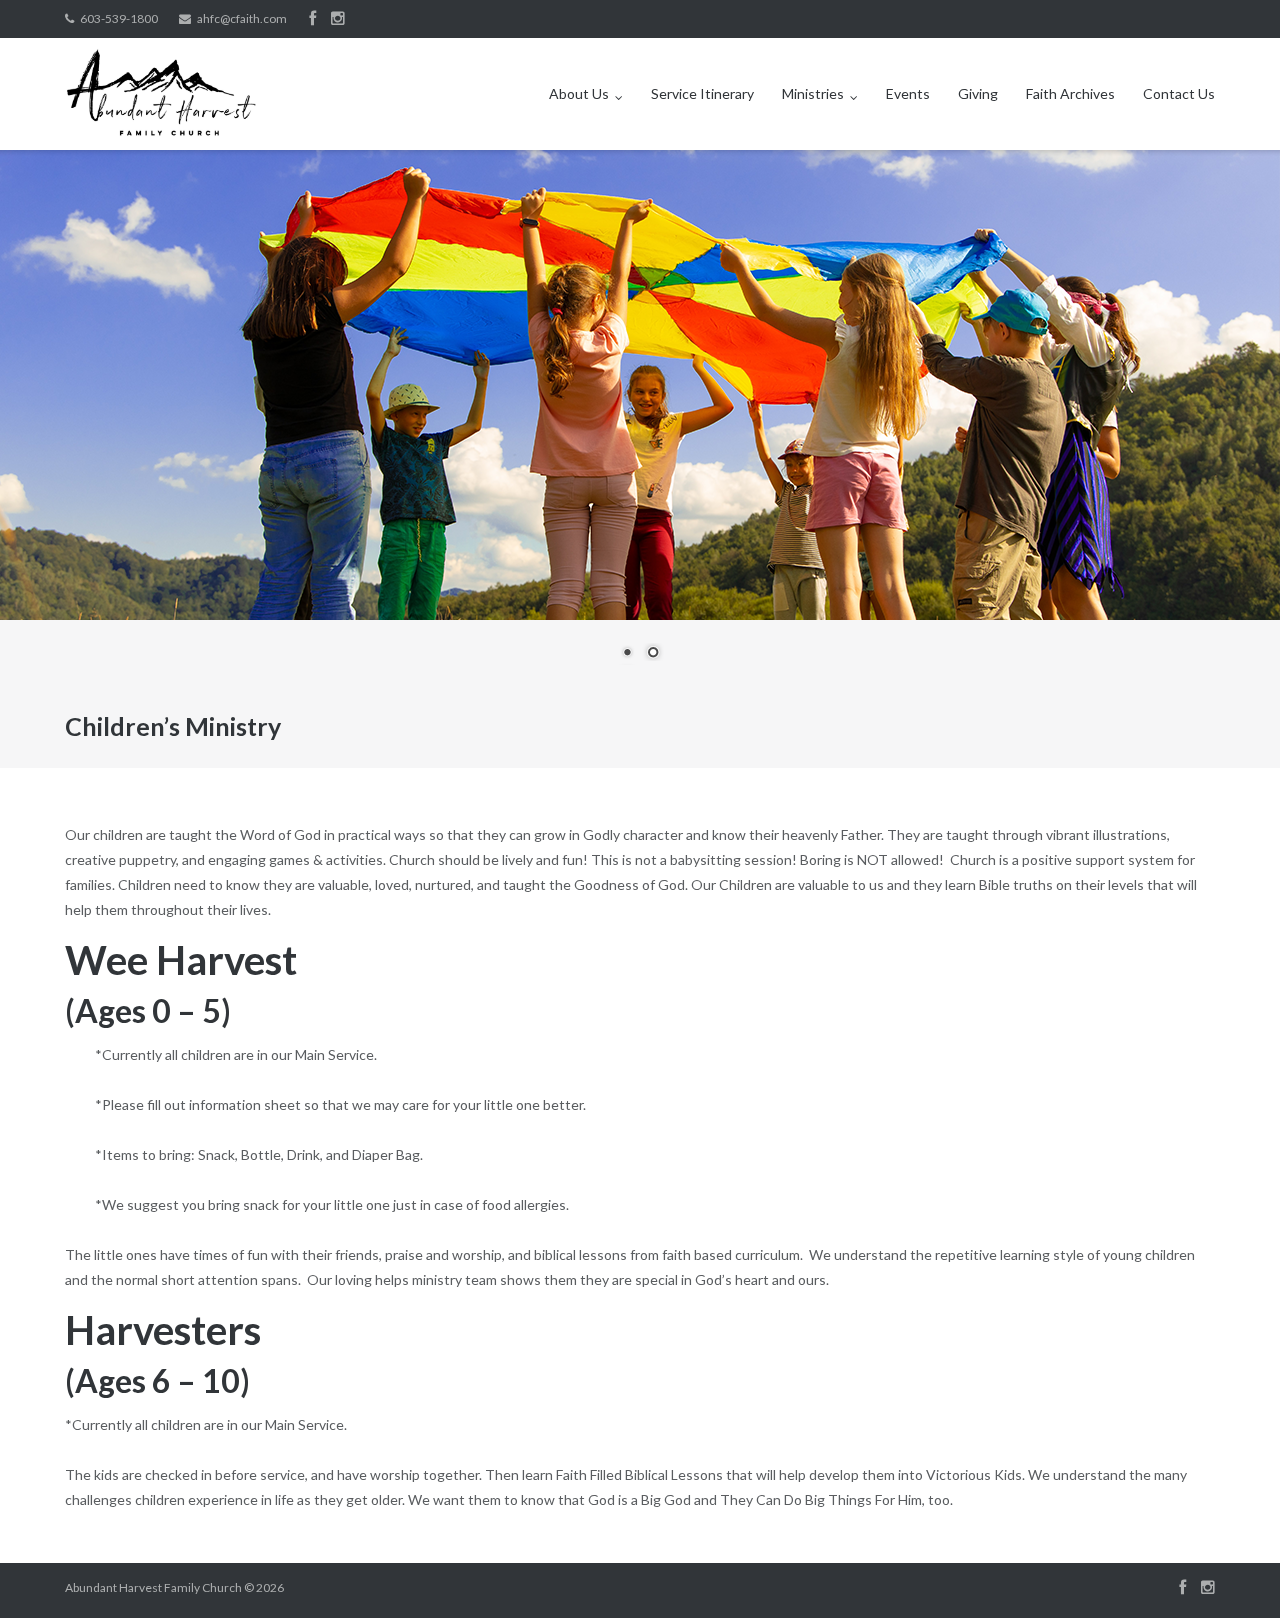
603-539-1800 (119, 18)
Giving (978, 93)
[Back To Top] (1230, 1570)
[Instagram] (338, 19)
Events (908, 93)
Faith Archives (1070, 93)
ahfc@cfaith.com (242, 18)
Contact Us (1179, 93)
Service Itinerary (702, 93)
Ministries (813, 93)
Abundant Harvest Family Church (153, 1587)
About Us (579, 93)
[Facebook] (312, 19)
